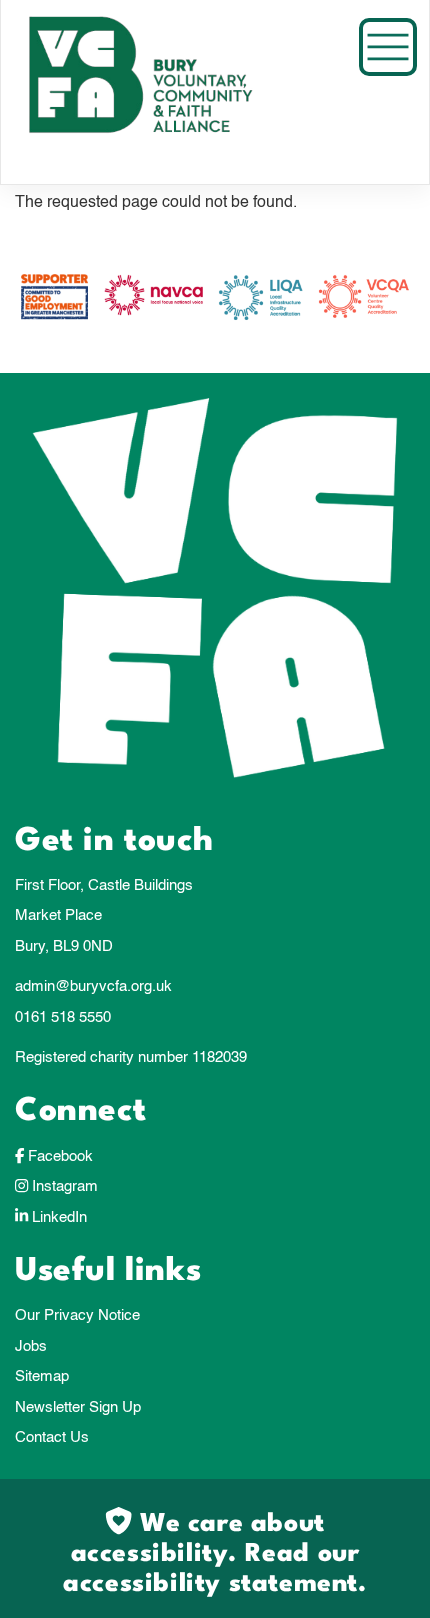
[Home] (166, 92)
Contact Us (52, 1437)
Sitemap (42, 1376)
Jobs (31, 1346)
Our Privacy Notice (77, 1315)
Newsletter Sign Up (78, 1407)
